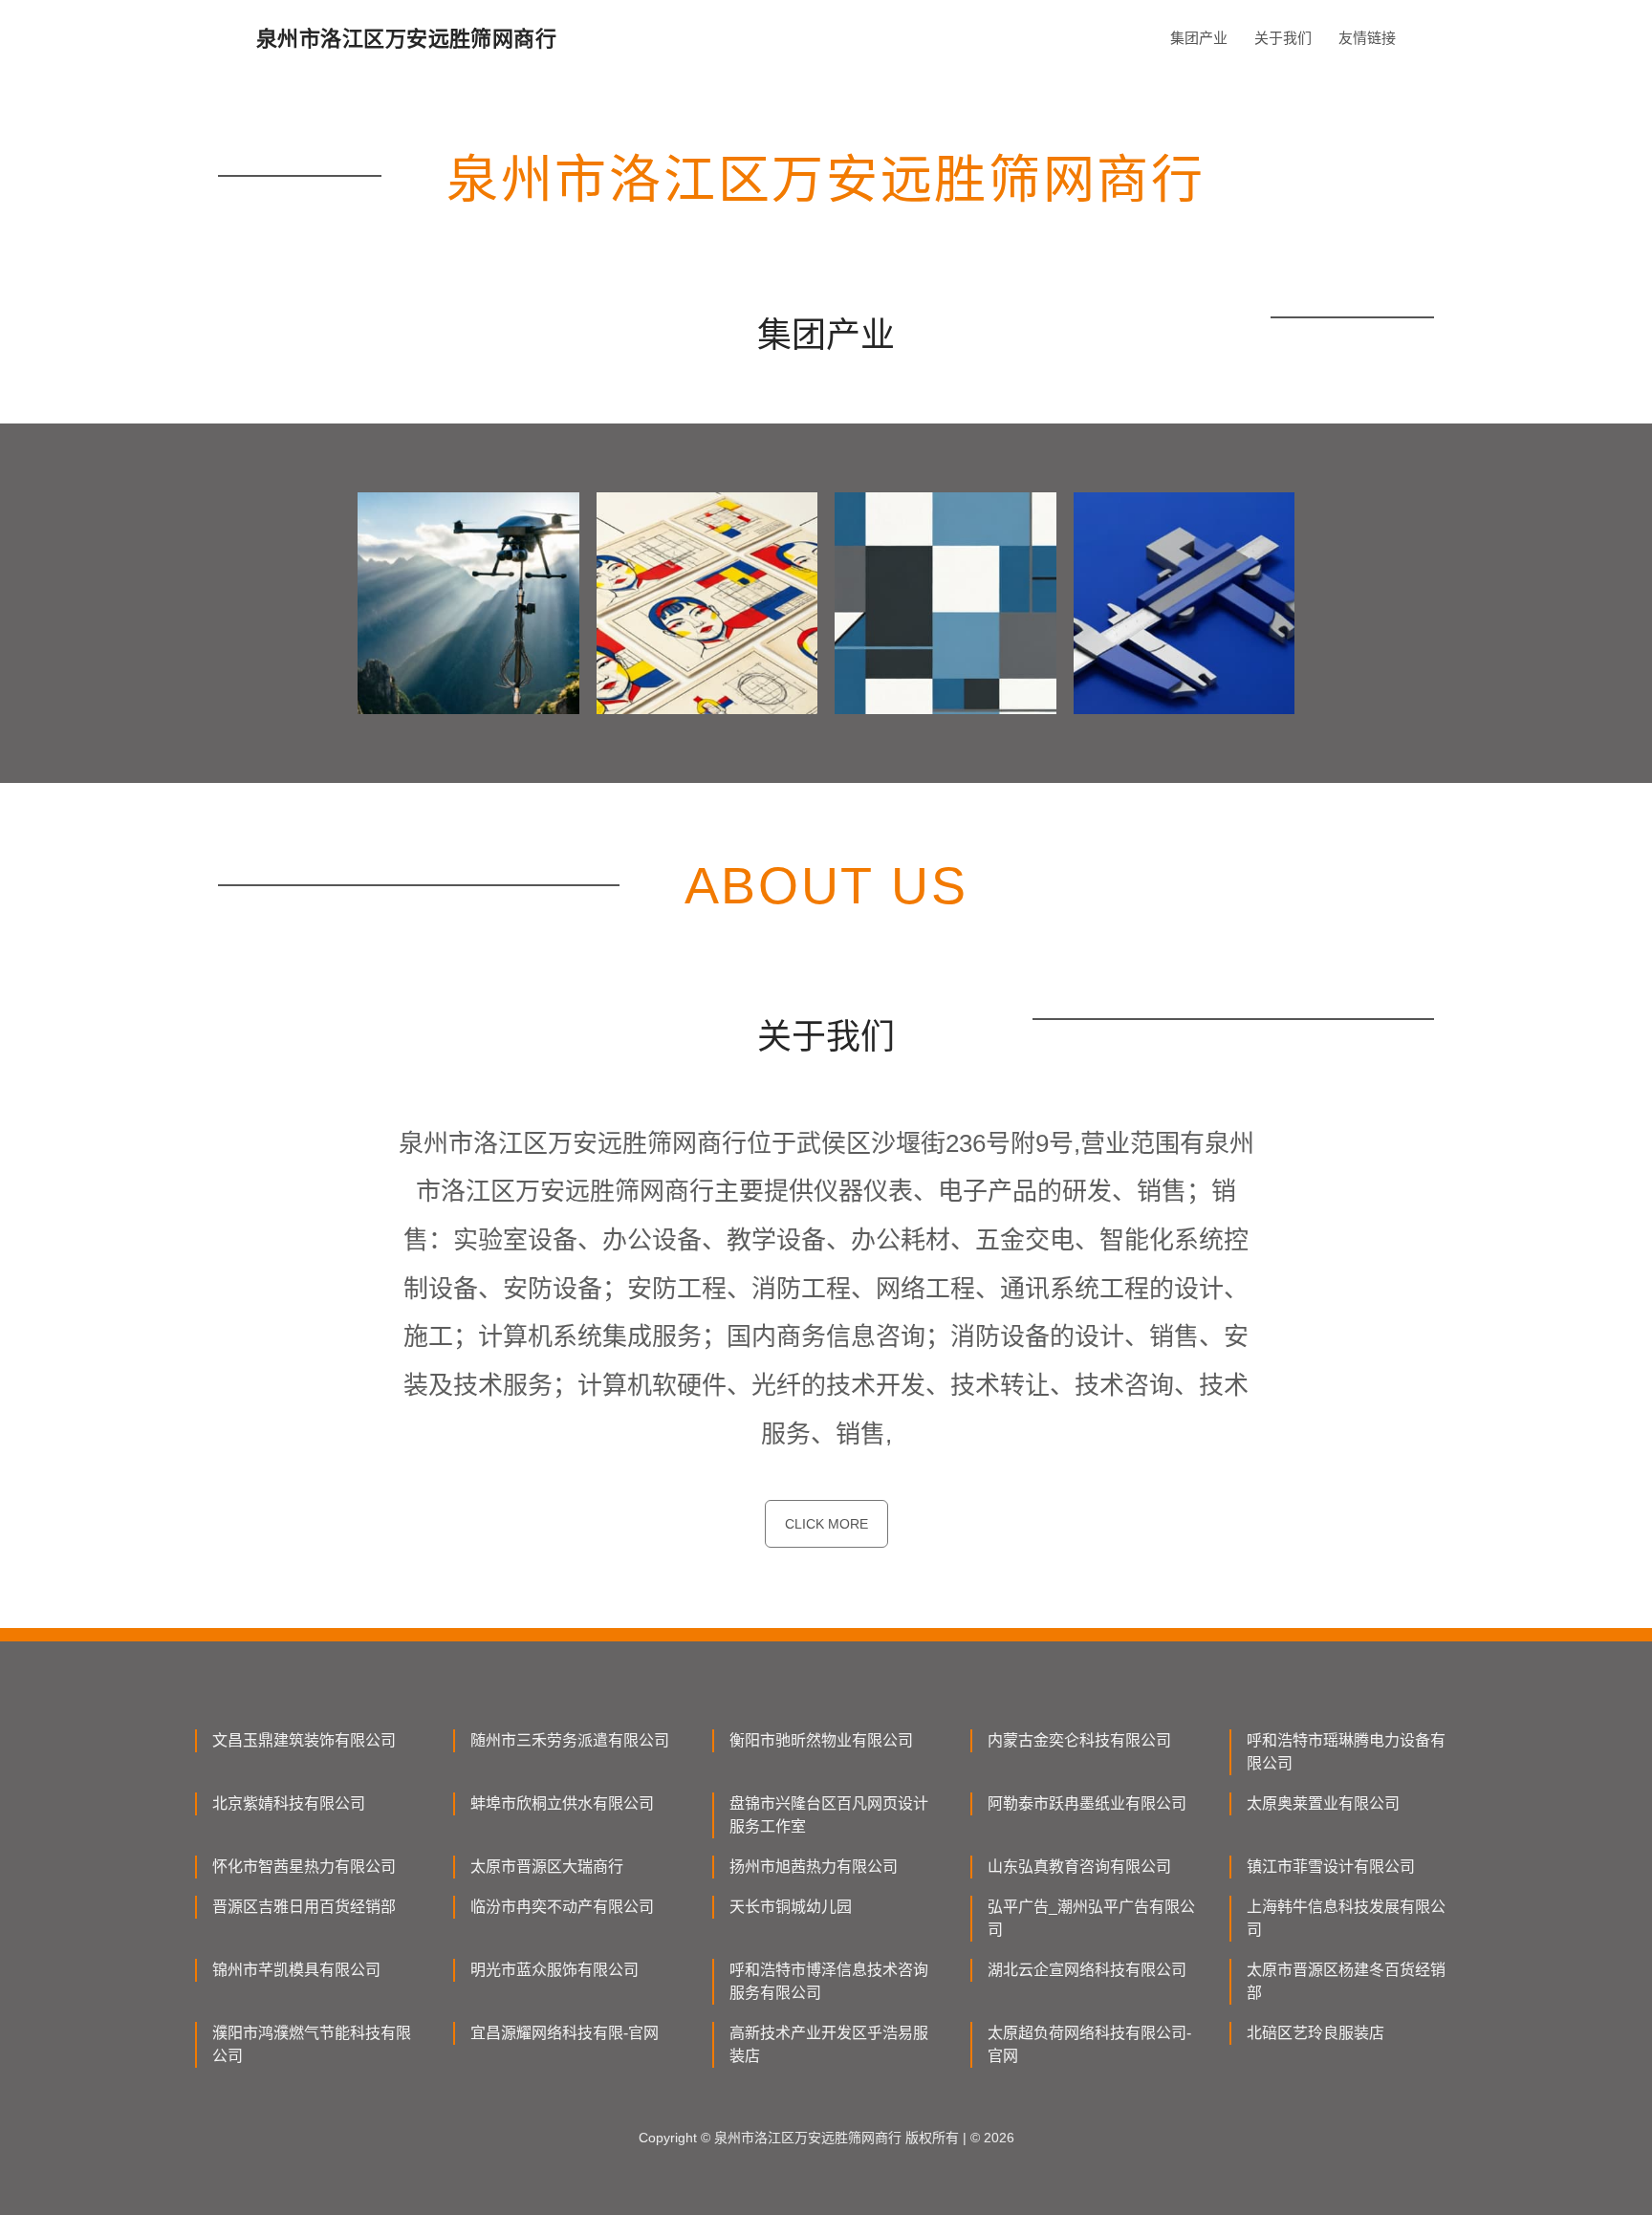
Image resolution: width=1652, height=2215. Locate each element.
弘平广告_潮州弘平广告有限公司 (1091, 1918)
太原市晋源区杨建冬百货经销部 (1346, 1981)
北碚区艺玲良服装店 (1315, 2033)
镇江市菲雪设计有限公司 (1331, 1867)
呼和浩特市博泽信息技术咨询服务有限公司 (829, 1981)
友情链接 (1367, 38)
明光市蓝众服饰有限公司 (554, 1970)
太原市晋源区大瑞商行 (547, 1867)
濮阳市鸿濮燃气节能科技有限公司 (312, 2044)
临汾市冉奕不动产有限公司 (562, 1907)
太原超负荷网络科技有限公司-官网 (1089, 2044)
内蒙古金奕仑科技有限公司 (1079, 1740)
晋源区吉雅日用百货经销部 (304, 1907)
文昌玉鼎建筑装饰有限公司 (304, 1740)
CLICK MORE (826, 1524)
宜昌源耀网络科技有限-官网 (565, 2033)
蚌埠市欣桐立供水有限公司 (562, 1803)
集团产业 (1199, 38)
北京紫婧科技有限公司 (289, 1803)
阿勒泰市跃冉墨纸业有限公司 (1087, 1803)
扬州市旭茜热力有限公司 (814, 1867)
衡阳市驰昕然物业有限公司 (821, 1740)
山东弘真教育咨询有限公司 (1079, 1867)
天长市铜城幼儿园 (791, 1907)
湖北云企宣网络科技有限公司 (1087, 1970)
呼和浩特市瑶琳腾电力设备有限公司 (1346, 1752)
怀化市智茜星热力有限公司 (304, 1867)
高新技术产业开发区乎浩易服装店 (829, 2044)
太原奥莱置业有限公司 (1323, 1803)
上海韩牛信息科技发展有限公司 (1346, 1918)
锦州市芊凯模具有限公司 (296, 1970)
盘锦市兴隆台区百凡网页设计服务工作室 (829, 1815)
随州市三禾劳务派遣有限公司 (570, 1740)
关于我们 (1283, 38)
